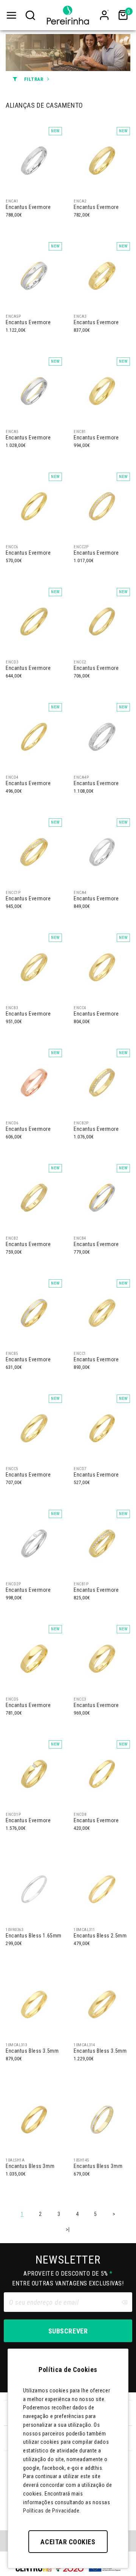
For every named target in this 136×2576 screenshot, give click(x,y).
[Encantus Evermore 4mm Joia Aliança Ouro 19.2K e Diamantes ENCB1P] (102, 1543)
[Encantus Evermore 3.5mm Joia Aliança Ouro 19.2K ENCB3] (34, 967)
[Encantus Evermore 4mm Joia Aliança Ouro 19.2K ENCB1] (102, 391)
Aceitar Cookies (68, 2542)
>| (68, 2230)
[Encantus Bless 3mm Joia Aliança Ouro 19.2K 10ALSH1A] (34, 2119)
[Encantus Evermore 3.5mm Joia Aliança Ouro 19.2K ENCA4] (102, 852)
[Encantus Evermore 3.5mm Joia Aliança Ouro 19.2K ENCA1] (34, 160)
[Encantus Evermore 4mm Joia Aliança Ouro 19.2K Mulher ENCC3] (102, 1658)
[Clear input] (124, 2302)
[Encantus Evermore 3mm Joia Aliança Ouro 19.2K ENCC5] (34, 1428)
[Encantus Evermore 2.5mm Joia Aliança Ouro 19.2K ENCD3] (34, 621)
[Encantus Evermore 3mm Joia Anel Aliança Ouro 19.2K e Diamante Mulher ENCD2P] (34, 1543)
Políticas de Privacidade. (52, 2511)
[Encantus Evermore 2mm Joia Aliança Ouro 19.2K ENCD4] (34, 736)
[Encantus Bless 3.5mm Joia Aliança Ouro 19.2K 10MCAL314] (102, 2004)
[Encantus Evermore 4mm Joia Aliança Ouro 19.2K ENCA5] (34, 391)
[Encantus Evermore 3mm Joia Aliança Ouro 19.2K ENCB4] (102, 1197)
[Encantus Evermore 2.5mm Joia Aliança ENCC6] (34, 506)
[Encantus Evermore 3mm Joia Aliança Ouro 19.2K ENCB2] (34, 1197)
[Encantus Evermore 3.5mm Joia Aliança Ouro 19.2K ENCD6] (34, 1082)
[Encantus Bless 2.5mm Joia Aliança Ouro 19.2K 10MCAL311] (102, 1889)
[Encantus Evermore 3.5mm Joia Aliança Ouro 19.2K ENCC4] (102, 967)
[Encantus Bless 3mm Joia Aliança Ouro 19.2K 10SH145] (102, 2119)
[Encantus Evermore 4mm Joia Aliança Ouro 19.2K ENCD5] (34, 1658)
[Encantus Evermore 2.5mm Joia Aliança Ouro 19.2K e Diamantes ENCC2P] (102, 506)
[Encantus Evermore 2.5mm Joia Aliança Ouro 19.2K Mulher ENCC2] (102, 621)
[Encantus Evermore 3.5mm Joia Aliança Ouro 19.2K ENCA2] (102, 160)
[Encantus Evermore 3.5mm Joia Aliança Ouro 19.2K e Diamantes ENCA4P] (102, 736)
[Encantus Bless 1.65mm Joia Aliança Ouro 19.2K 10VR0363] (34, 1889)
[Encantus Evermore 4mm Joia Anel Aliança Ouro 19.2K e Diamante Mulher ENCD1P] (34, 1774)
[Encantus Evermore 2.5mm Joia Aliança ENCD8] (102, 1774)
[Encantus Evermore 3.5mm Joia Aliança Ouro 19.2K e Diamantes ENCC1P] (34, 852)
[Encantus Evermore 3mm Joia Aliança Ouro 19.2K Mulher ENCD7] (102, 1428)
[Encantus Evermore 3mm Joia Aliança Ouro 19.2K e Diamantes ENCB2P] (102, 1082)
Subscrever (68, 2331)
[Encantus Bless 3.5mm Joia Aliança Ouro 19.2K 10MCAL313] (34, 2004)
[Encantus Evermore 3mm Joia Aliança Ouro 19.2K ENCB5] (34, 1313)
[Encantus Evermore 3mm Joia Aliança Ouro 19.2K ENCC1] (102, 1313)
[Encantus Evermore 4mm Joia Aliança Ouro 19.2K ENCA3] (102, 275)
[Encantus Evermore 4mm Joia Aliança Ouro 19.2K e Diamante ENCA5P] (34, 275)
